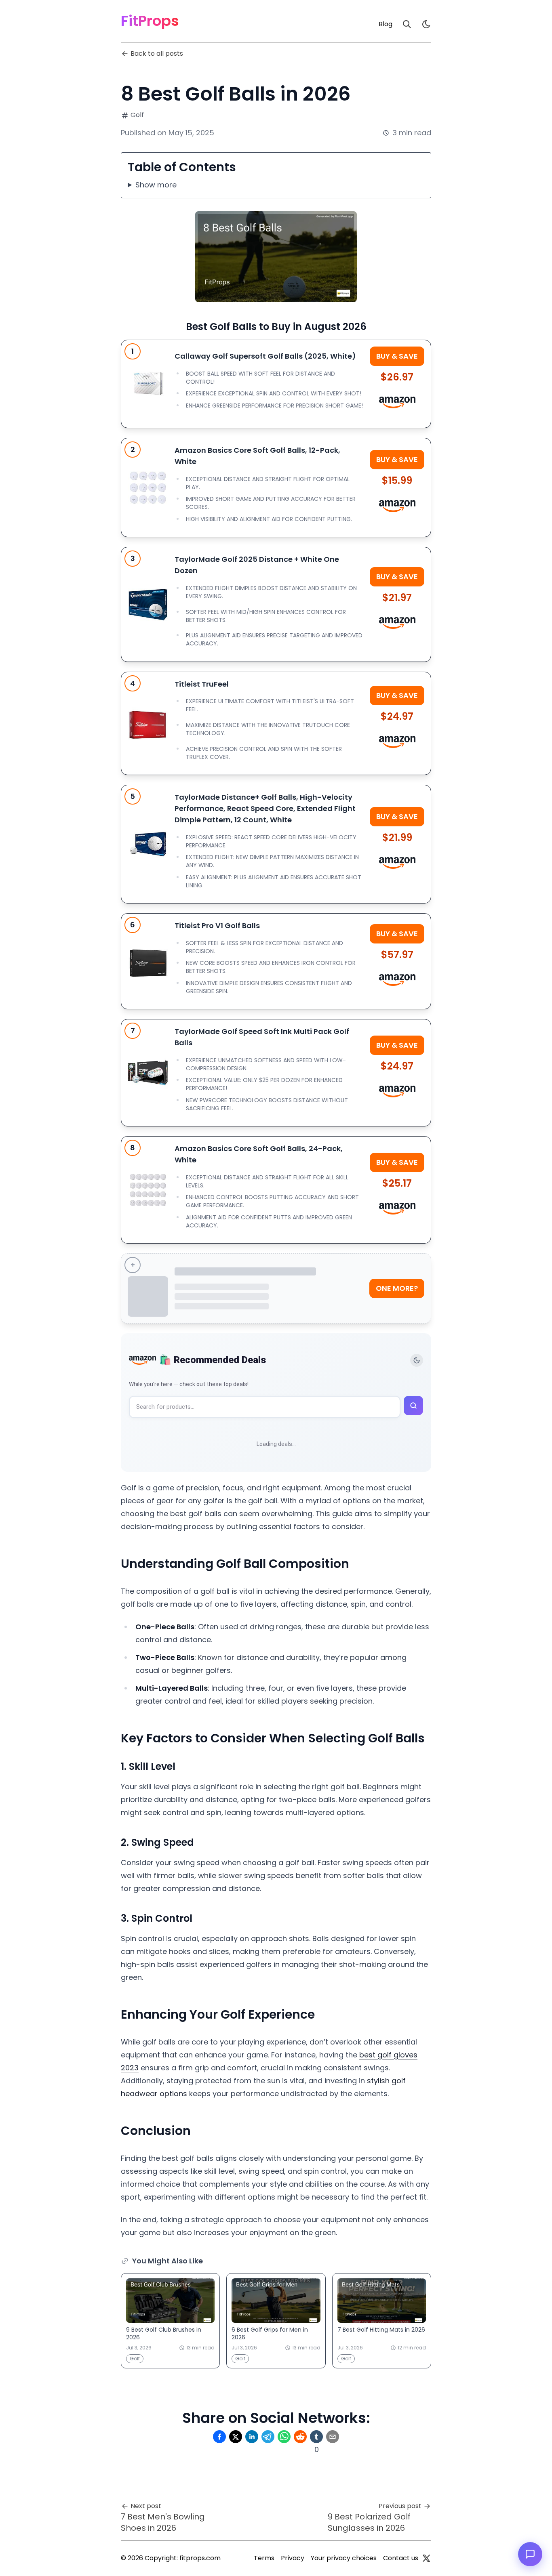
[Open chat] (530, 2554)
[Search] (407, 24)
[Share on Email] (333, 2437)
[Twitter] (426, 2558)
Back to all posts (157, 54)
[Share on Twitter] (236, 2437)
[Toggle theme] (417, 1360)
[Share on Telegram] (268, 2437)
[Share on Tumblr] (316, 2437)
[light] (426, 24)
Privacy (293, 2558)
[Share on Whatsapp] (284, 2437)
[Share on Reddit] (300, 2437)
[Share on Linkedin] (252, 2437)
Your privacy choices (344, 2558)
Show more (156, 185)
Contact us (401, 2558)
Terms (264, 2558)
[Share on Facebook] (219, 2437)
